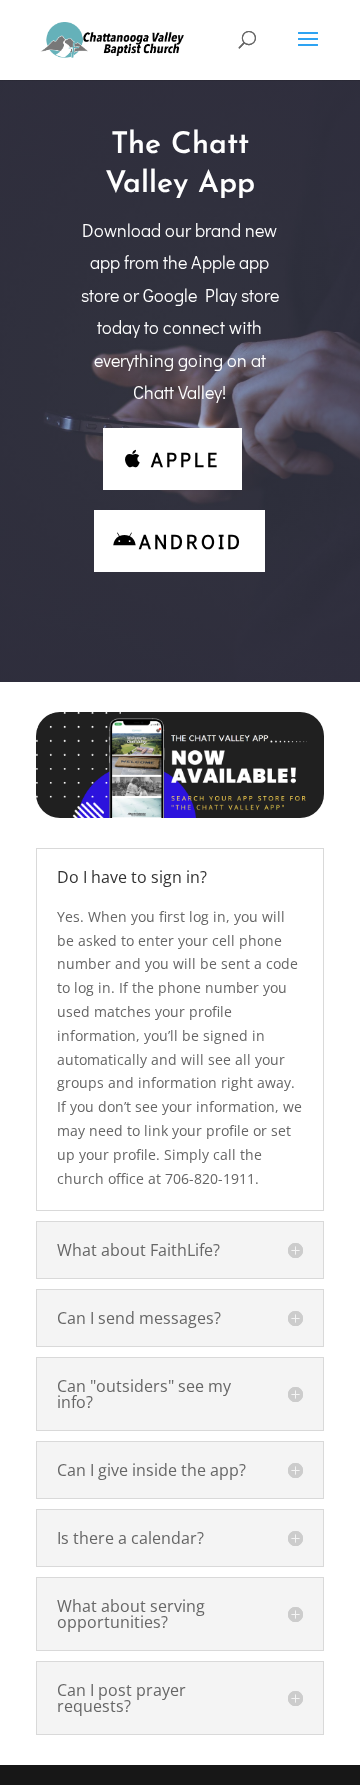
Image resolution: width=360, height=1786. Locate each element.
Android (191, 541)
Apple (185, 459)
